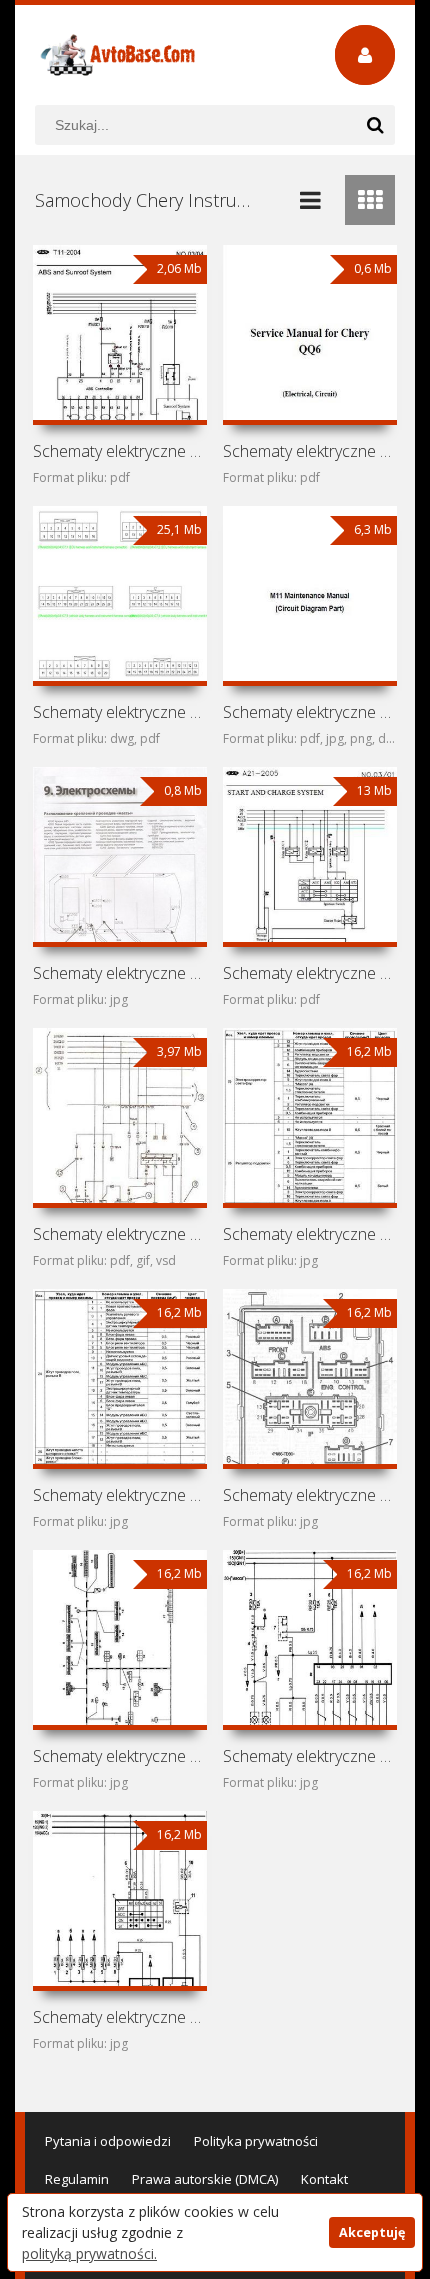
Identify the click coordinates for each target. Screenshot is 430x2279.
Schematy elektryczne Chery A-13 (120, 2017)
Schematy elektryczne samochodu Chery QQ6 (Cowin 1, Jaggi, (310, 451)
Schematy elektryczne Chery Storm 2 (120, 1495)
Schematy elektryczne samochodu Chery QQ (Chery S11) (120, 712)
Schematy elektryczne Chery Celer (120, 1756)
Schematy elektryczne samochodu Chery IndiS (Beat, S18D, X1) (120, 973)
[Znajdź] (375, 125)
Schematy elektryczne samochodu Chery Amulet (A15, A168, (120, 1234)
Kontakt (324, 2179)
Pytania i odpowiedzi (108, 2141)
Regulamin (77, 2179)
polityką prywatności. (89, 2253)
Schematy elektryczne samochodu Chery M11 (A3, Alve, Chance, (310, 712)
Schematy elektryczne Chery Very (310, 1234)
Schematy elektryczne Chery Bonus (310, 1756)
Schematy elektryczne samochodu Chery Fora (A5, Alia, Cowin (310, 973)
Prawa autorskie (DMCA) (205, 2179)
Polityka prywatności (256, 2141)
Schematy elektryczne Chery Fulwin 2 (310, 1495)
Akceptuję (372, 2232)
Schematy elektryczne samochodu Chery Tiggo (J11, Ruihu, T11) (120, 451)
